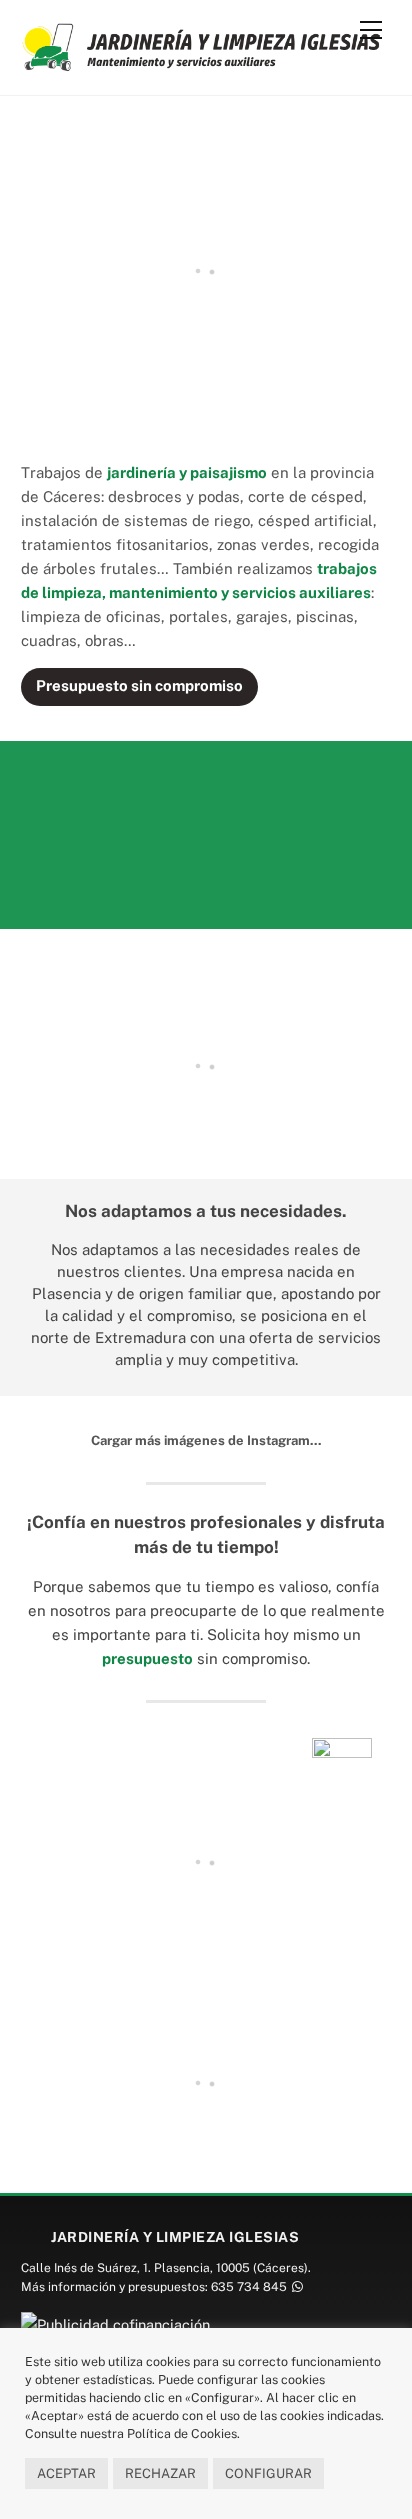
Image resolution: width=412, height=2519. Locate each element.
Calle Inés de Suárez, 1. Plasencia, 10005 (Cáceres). (166, 2268)
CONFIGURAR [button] (268, 2473)
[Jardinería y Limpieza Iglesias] (201, 62)
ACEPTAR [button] (66, 2473)
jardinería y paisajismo (187, 472)
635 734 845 (249, 2287)
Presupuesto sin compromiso (139, 685)
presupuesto (147, 1658)
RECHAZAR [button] (160, 2473)
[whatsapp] (295, 2287)
